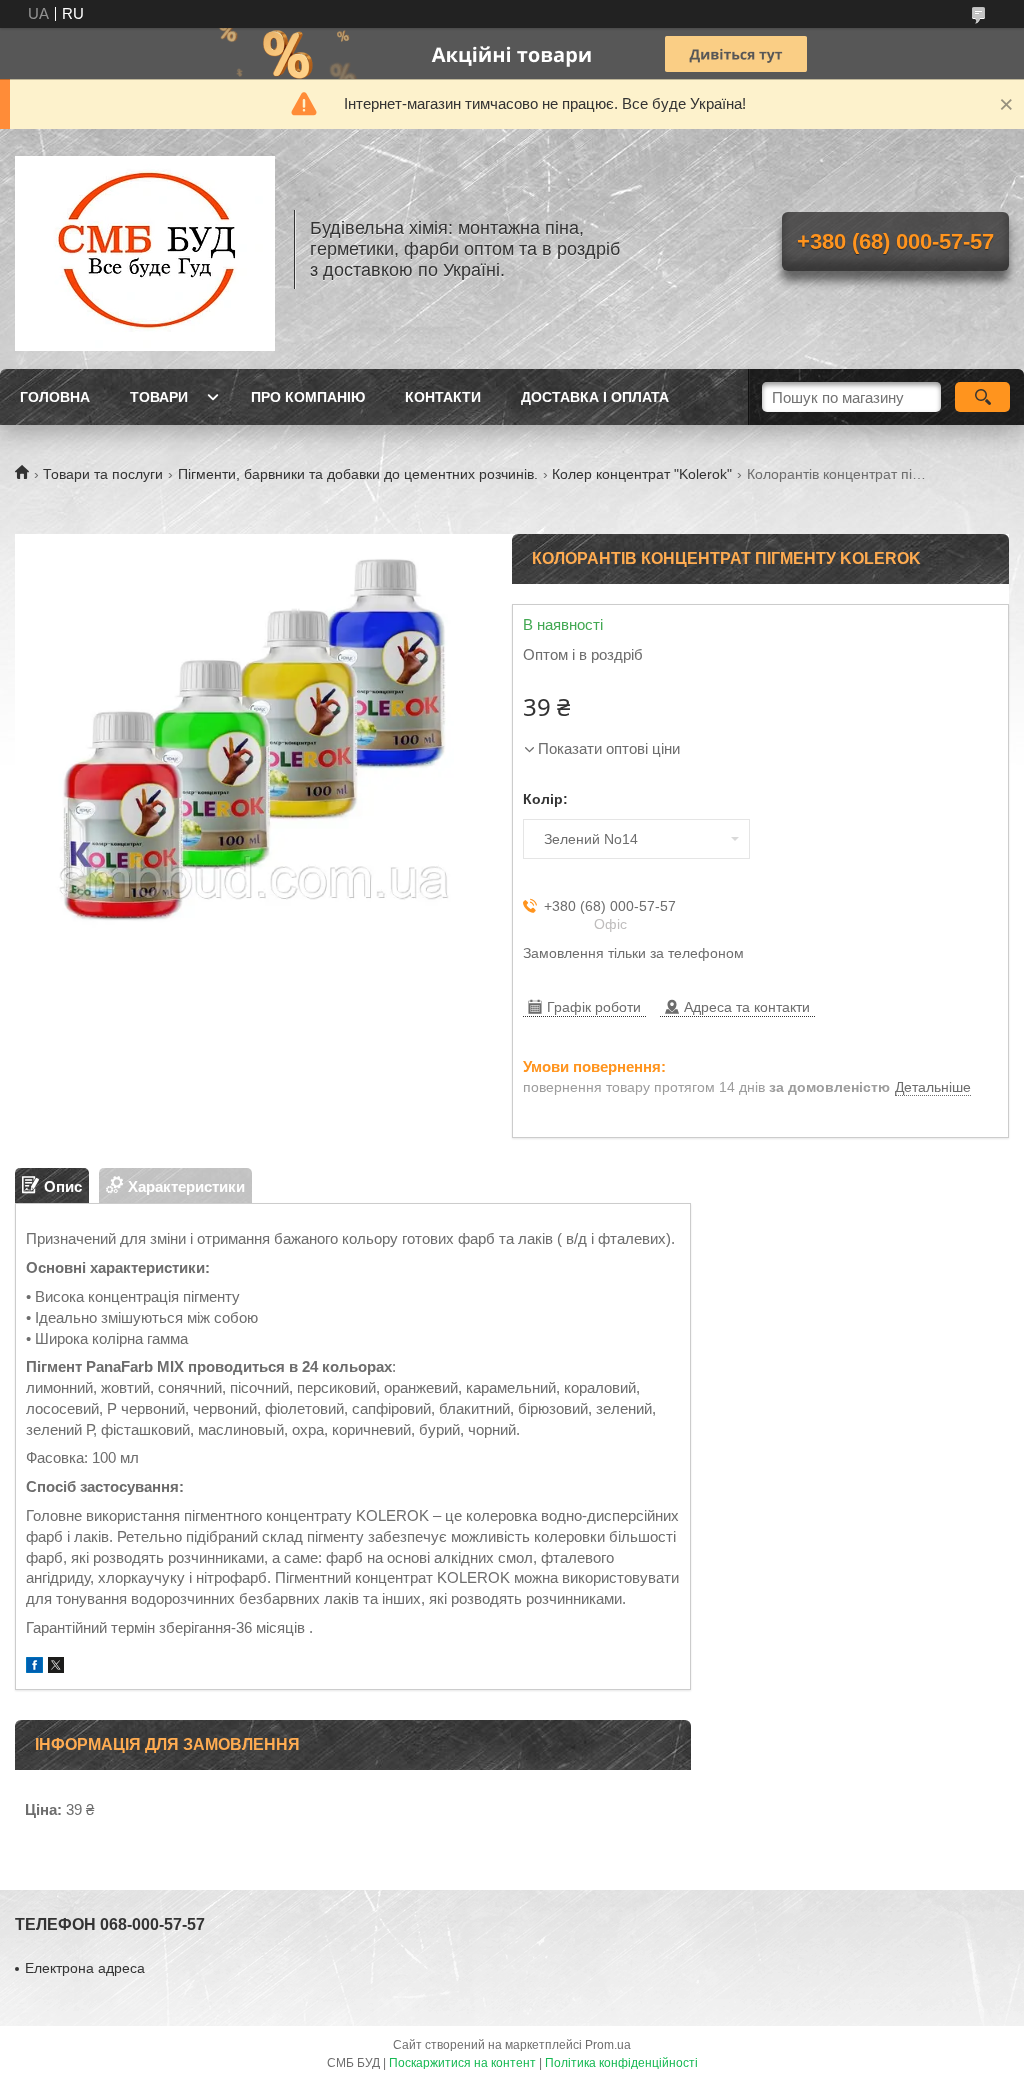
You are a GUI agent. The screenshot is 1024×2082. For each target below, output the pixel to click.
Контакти (443, 397)
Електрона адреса (85, 1968)
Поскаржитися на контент (462, 2063)
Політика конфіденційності (621, 2063)
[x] (56, 1667)
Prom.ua (608, 2045)
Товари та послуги (103, 474)
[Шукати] (982, 397)
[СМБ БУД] (145, 249)
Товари (159, 397)
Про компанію (308, 397)
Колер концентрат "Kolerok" (642, 474)
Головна (55, 397)
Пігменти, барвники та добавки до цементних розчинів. (358, 474)
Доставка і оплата (595, 397)
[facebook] (34, 1667)
